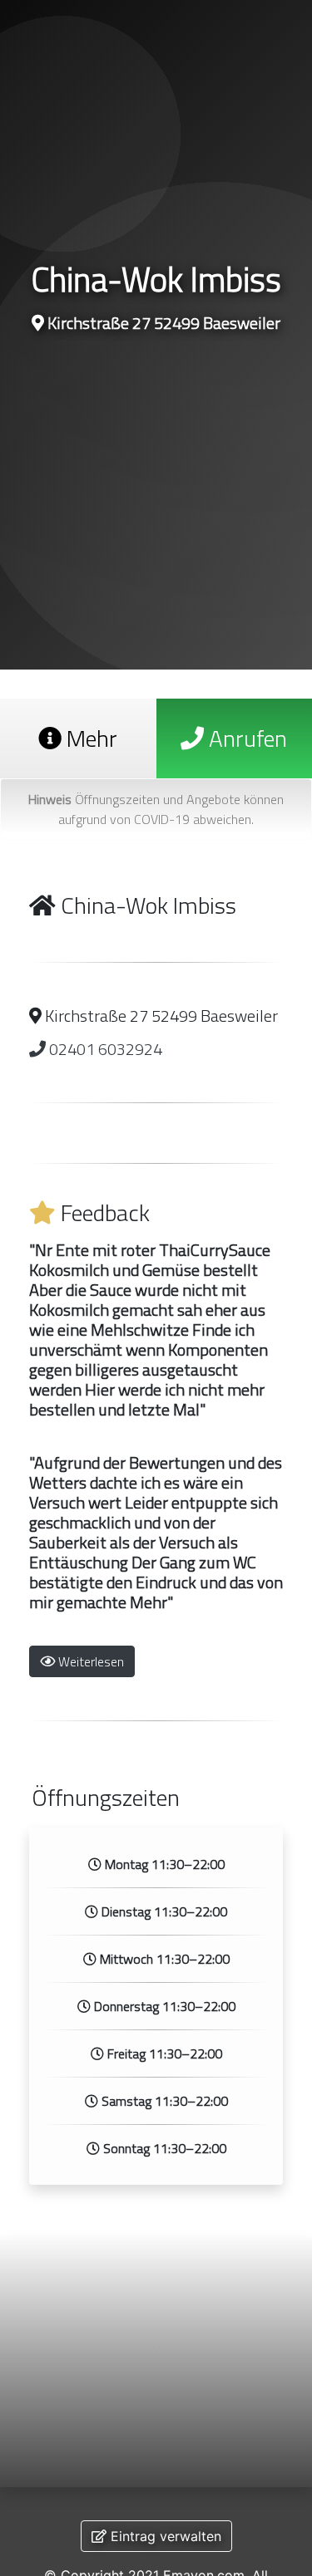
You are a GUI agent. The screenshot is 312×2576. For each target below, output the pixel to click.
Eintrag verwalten (164, 2536)
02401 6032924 (104, 1049)
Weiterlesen (89, 1661)
